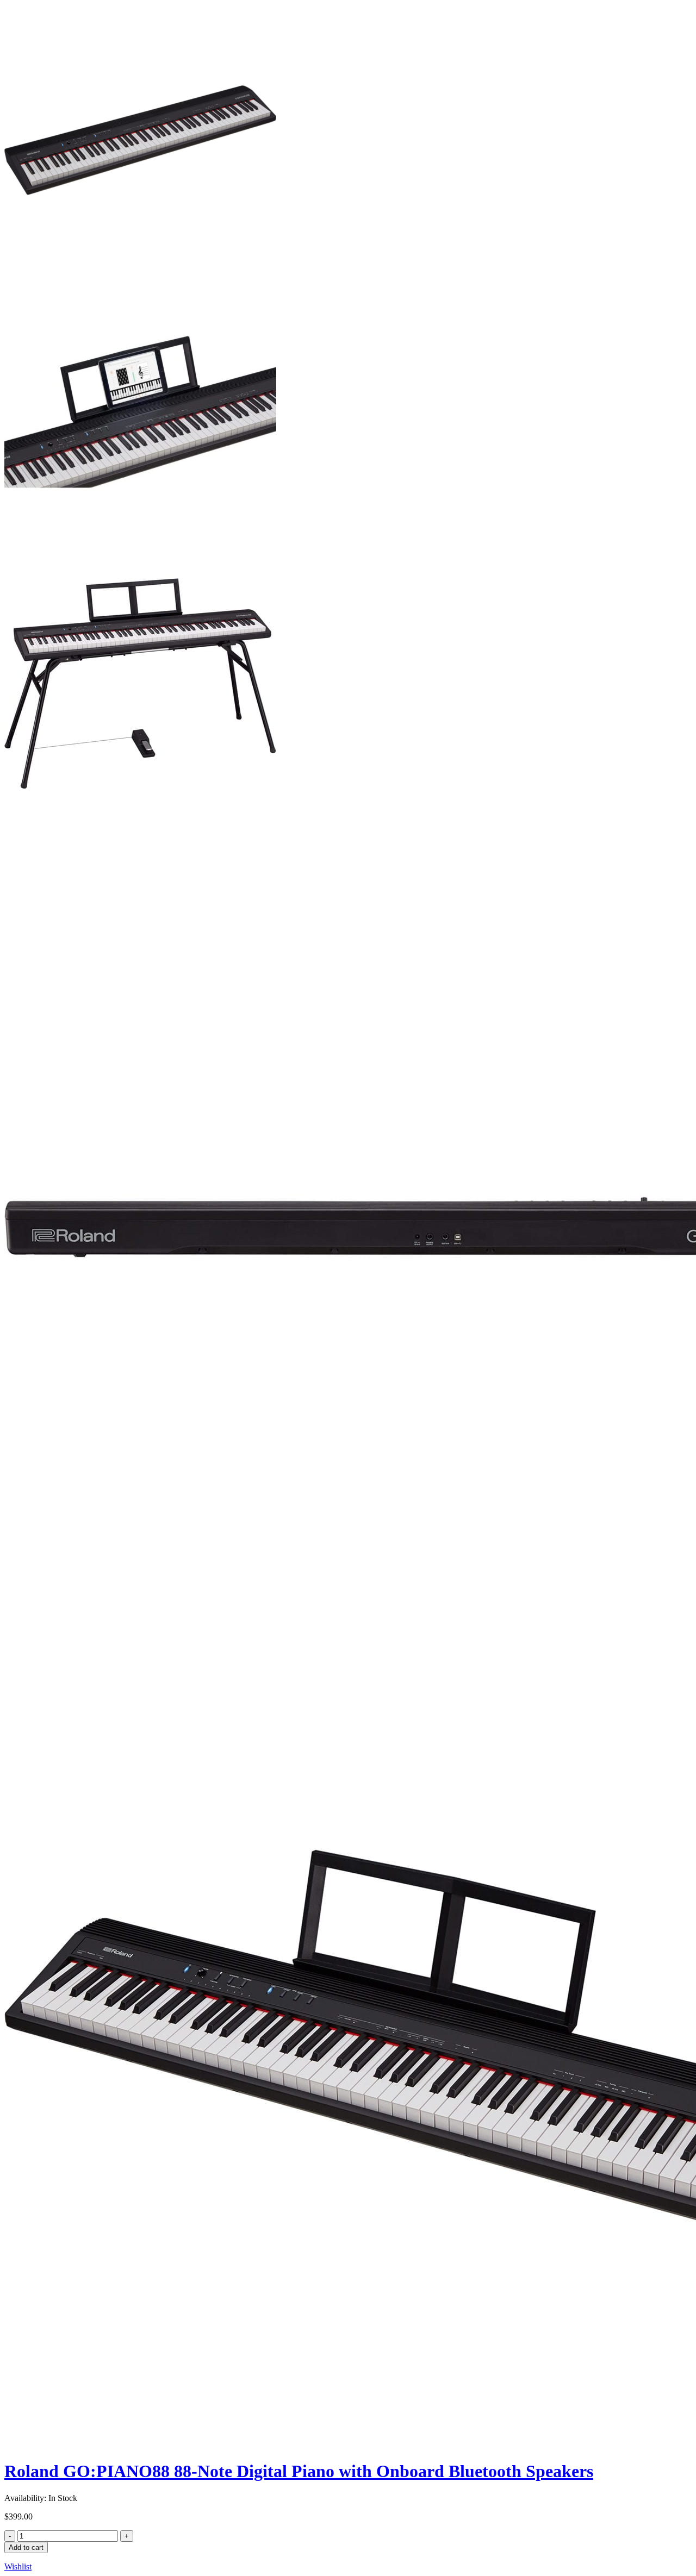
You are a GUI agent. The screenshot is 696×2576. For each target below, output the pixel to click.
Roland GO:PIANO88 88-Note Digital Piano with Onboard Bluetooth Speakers (299, 2471)
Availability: (25, 2498)
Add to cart (26, 2547)
